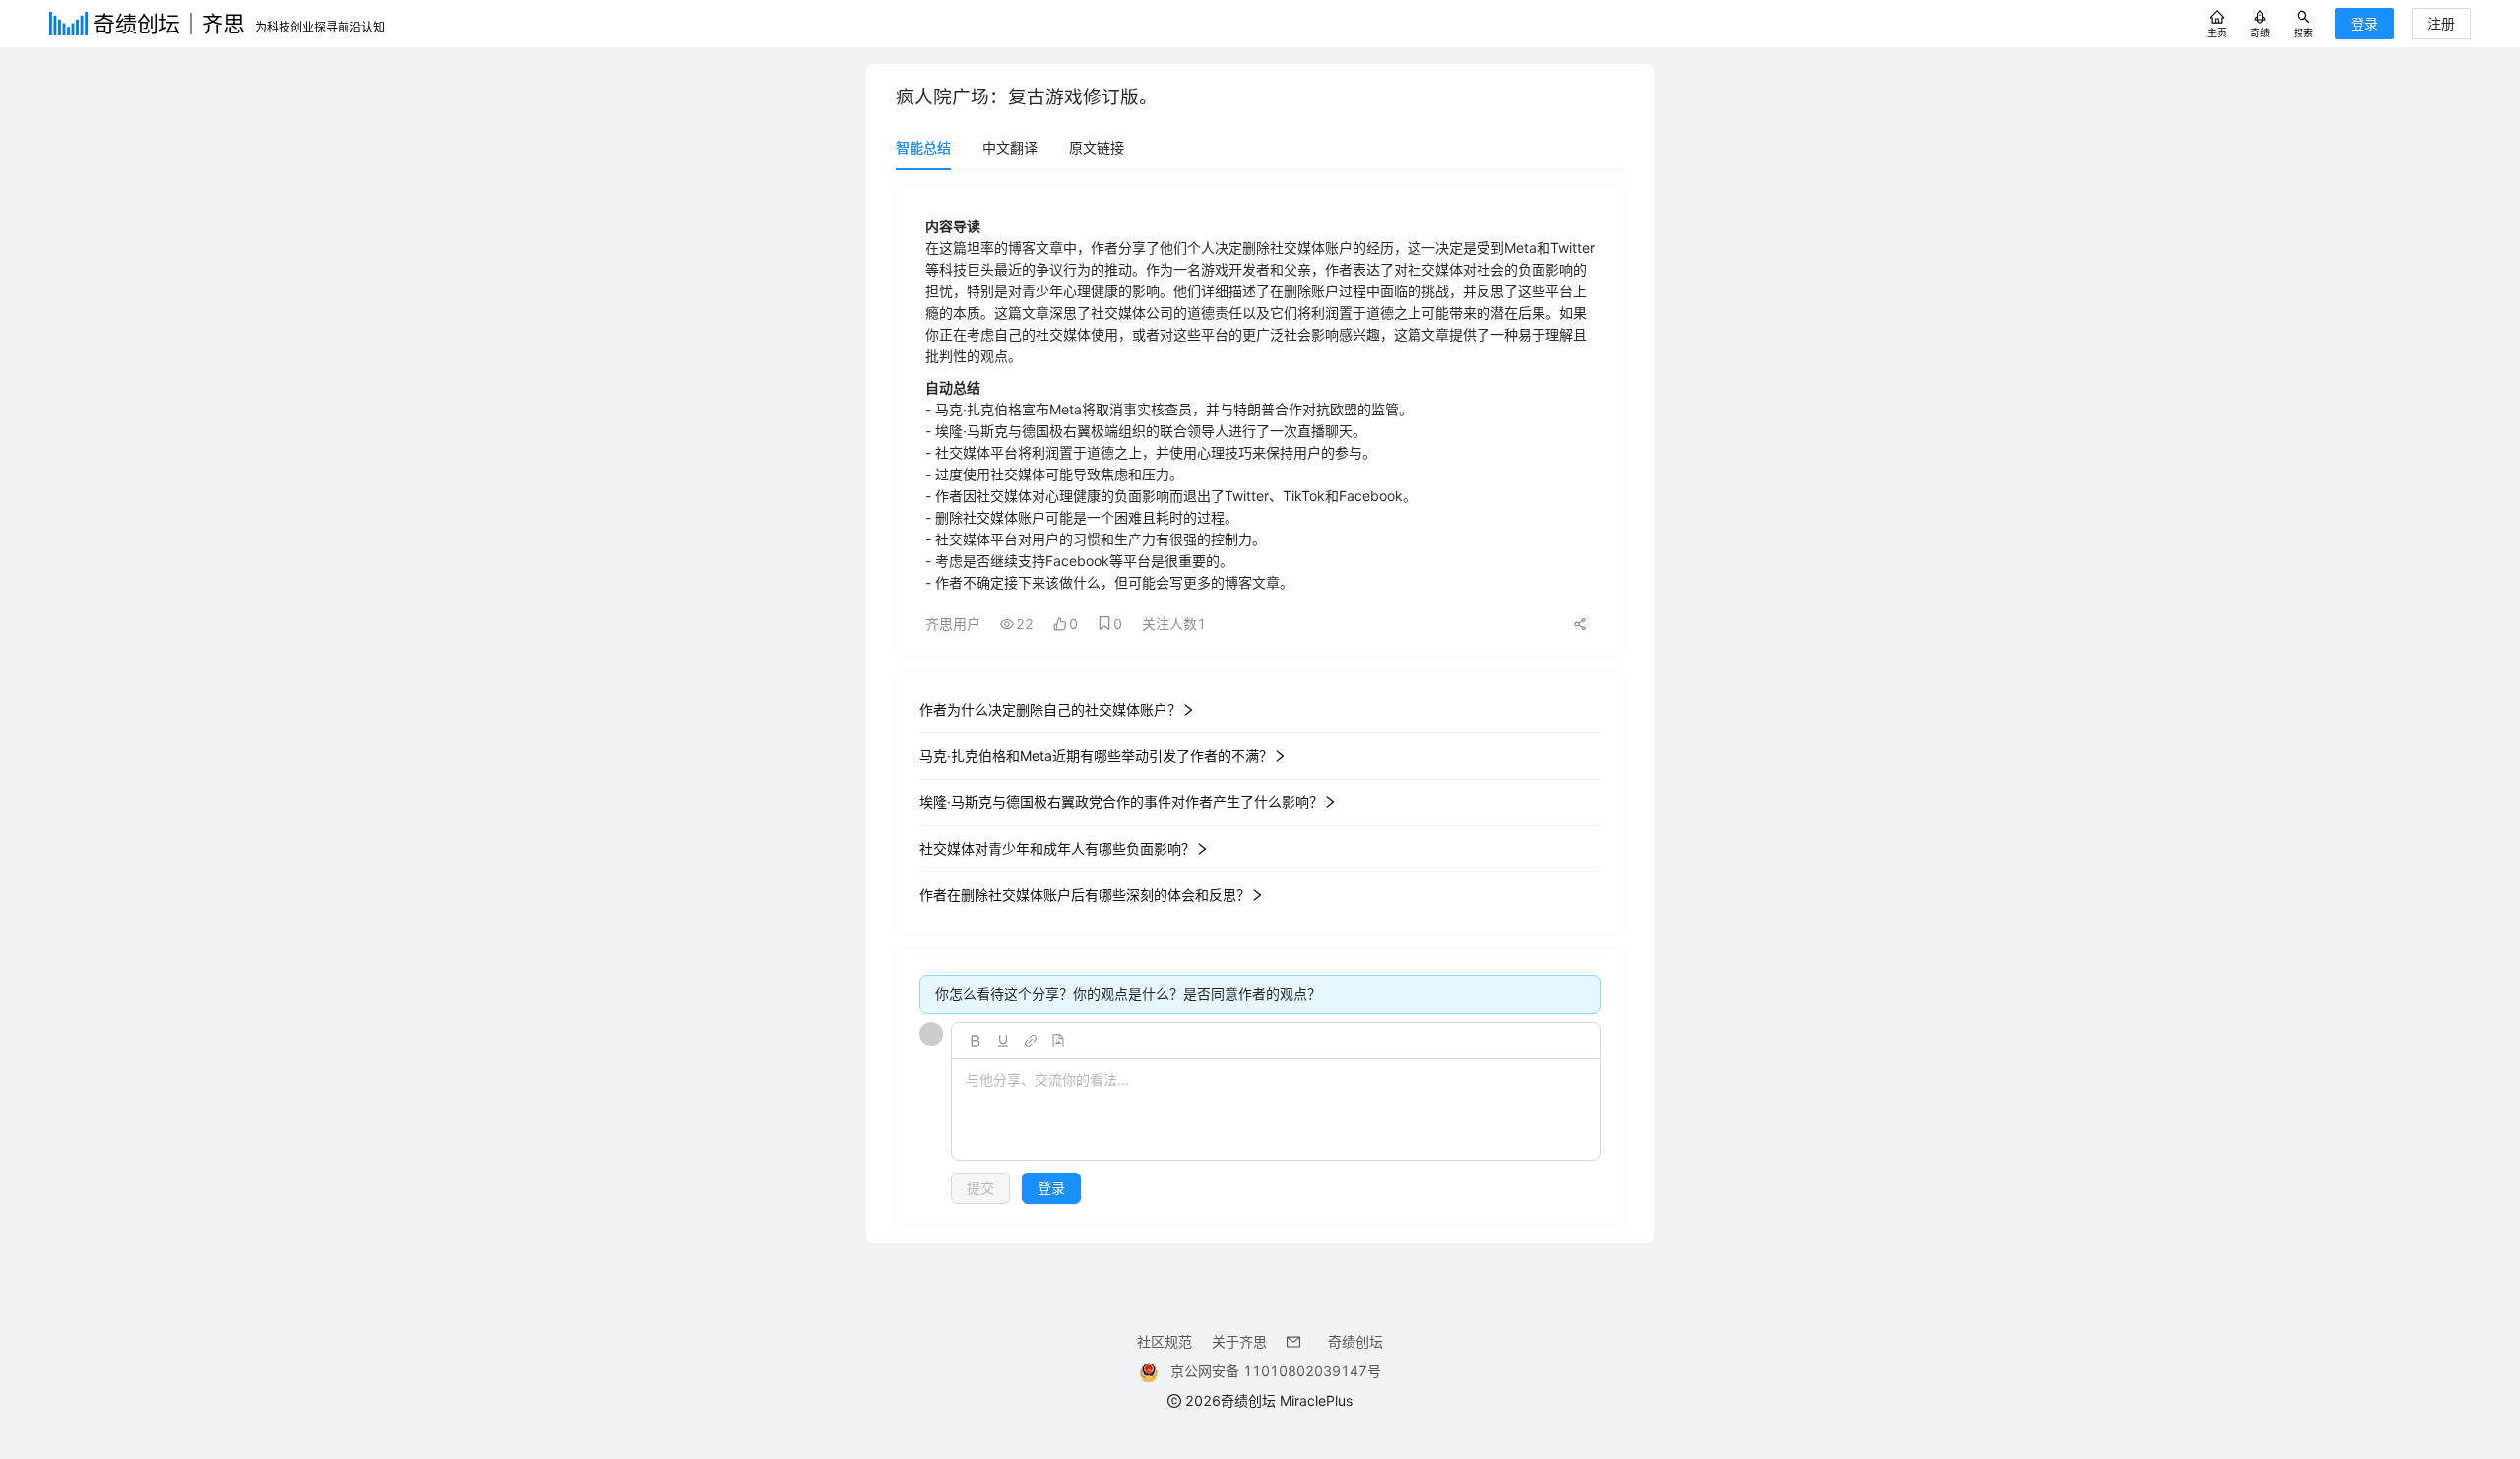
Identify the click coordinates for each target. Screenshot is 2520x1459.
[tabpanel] (1260, 705)
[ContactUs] (1297, 1341)
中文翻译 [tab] (1010, 147)
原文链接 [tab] (1097, 147)
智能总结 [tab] (923, 147)
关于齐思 (1239, 1341)
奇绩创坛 (1355, 1341)
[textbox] (1276, 1110)
